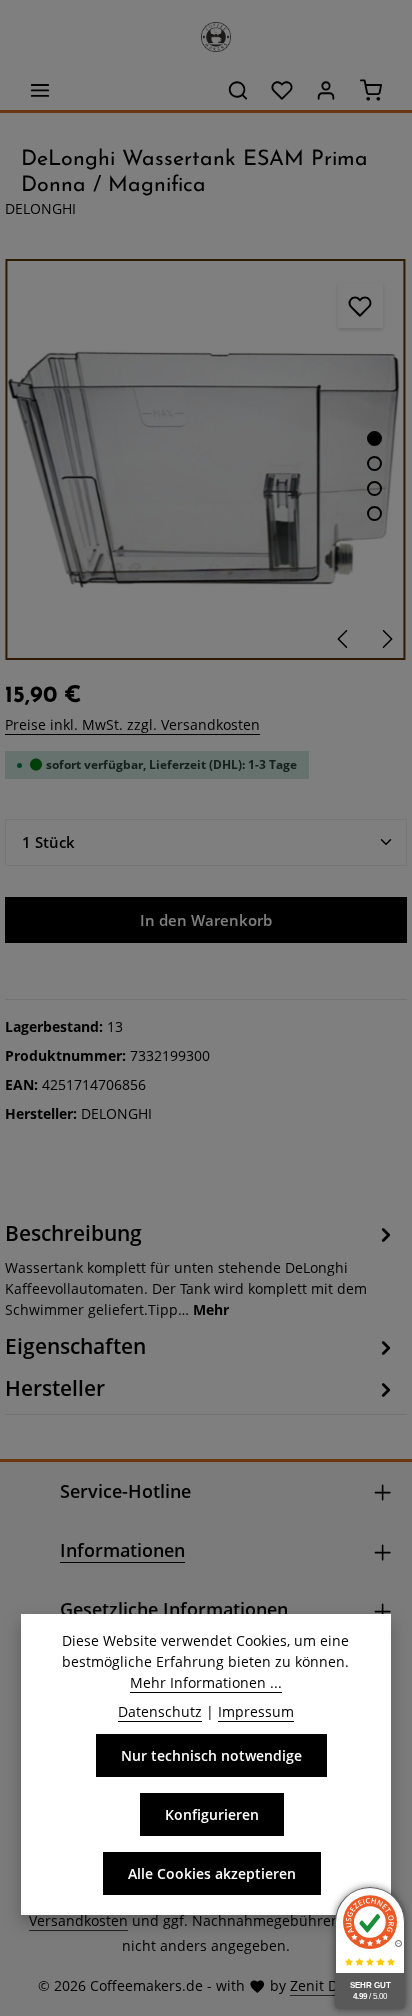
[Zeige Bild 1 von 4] (374, 438)
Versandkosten (78, 1920)
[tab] (201, 1268)
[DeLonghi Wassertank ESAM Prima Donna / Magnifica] (205, 459)
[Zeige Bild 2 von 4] (374, 463)
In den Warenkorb (206, 920)
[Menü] (40, 90)
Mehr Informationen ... (206, 1682)
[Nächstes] (386, 639)
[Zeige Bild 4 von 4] (374, 513)
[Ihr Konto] (326, 90)
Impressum (256, 1711)
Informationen (122, 1550)
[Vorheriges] (344, 639)
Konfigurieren (212, 1814)
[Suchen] (238, 90)
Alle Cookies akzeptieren (212, 1873)
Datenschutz (160, 1711)
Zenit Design (332, 1985)
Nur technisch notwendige (211, 1755)
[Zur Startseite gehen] (206, 32)
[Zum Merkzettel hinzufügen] (360, 305)
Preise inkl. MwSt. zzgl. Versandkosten (132, 724)
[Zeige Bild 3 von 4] (374, 488)
